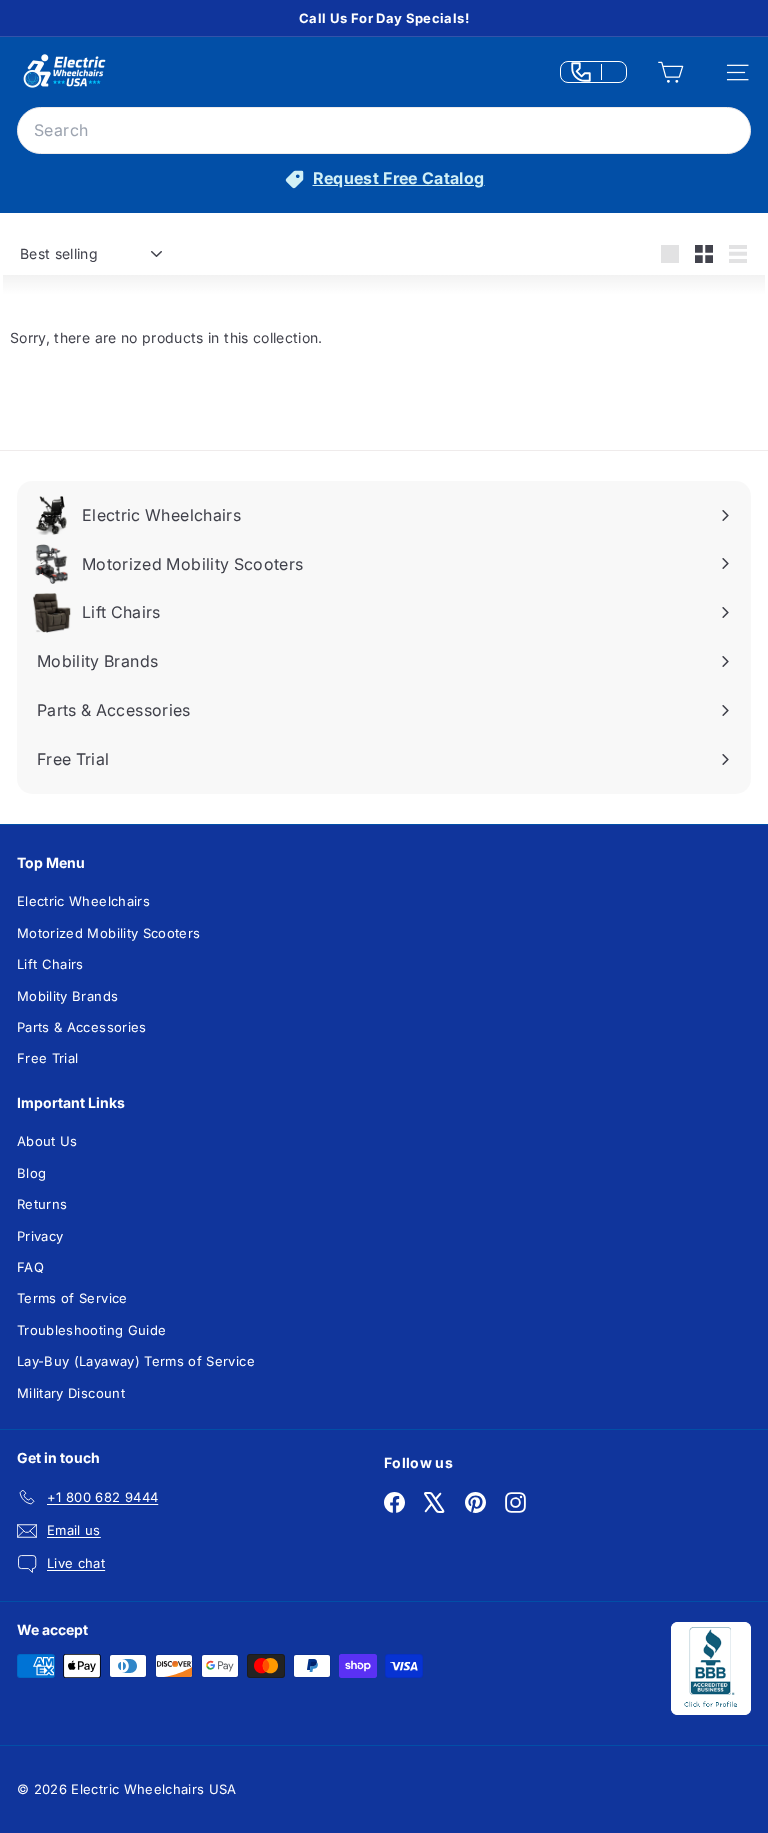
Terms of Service (72, 1298)
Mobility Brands (67, 996)
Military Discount (71, 1393)
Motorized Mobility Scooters (108, 933)
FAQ (30, 1267)
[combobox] (384, 130)
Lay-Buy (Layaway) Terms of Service (136, 1361)
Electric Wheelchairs (83, 901)
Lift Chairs (50, 964)
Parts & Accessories (82, 1027)
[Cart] (670, 73)
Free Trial (48, 1058)
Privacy (40, 1236)
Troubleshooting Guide (91, 1330)
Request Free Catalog (399, 178)
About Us (47, 1141)
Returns (42, 1204)
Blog (31, 1173)
